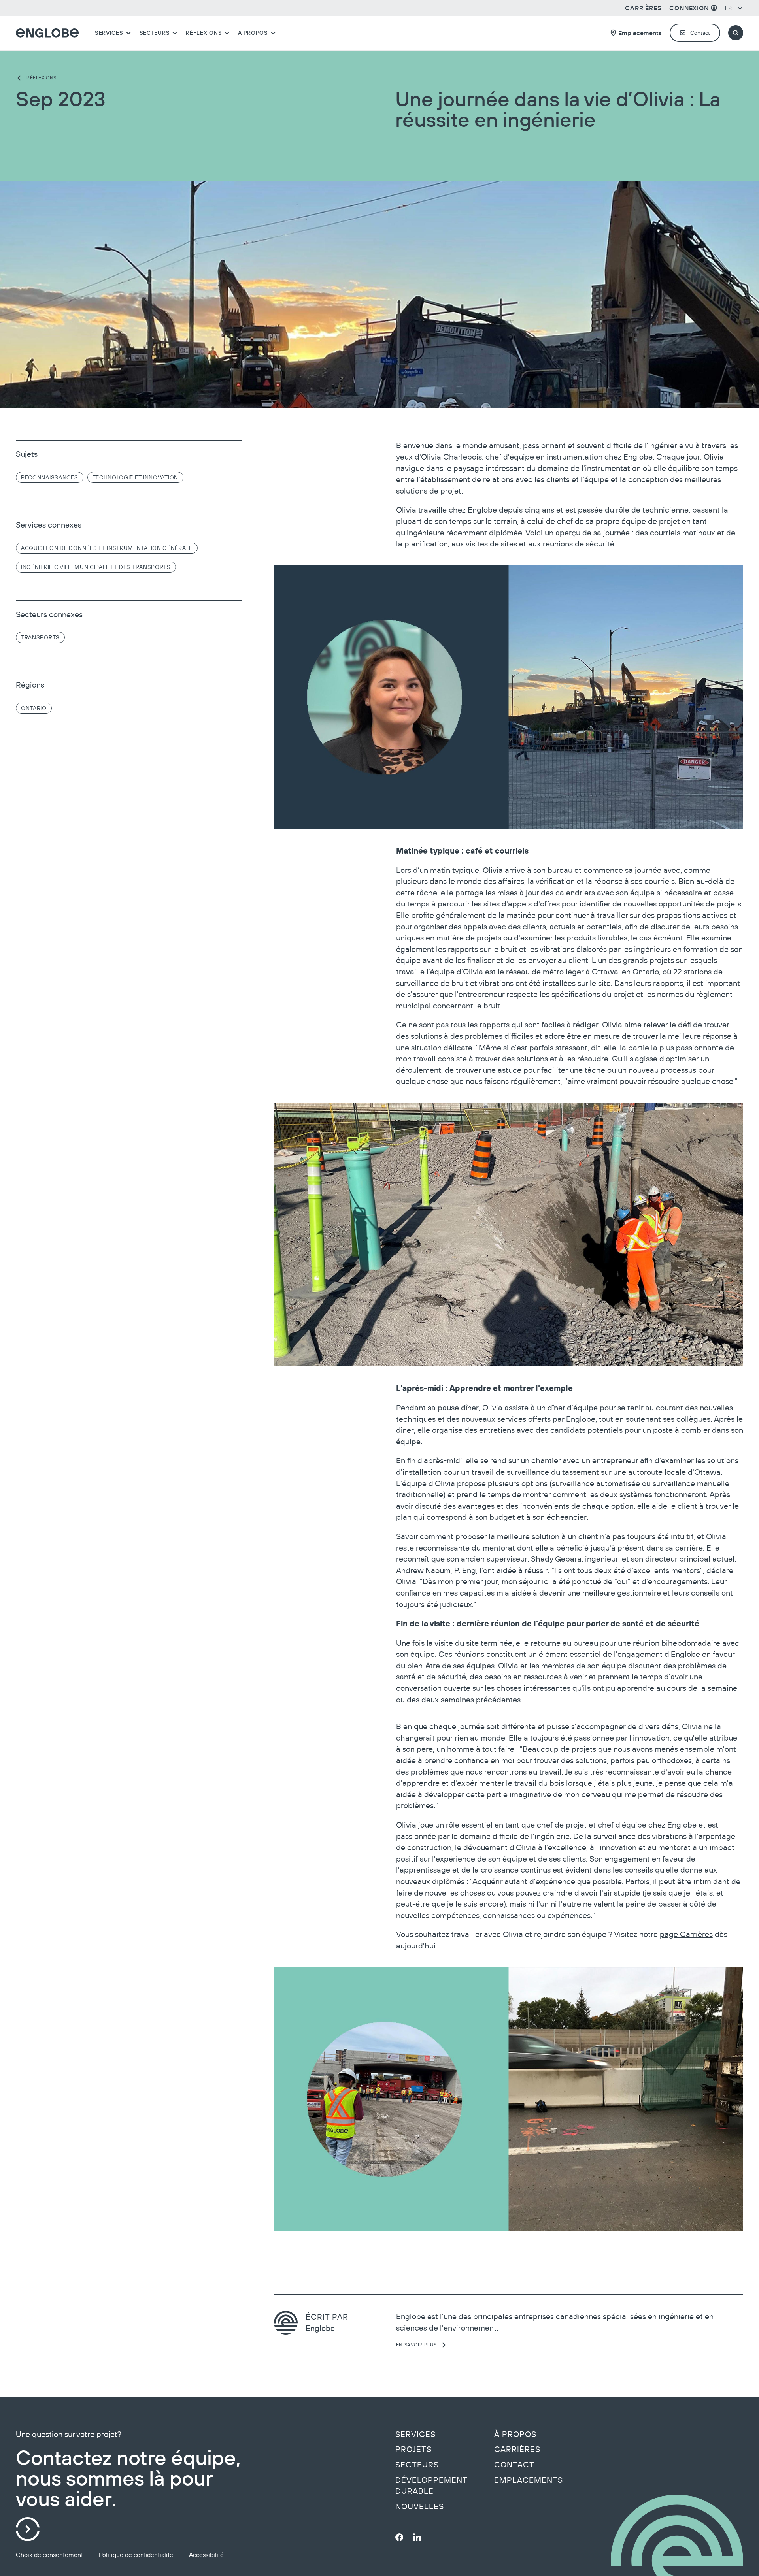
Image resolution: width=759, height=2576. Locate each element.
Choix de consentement (49, 2555)
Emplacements (529, 2480)
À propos (515, 2434)
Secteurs (417, 2465)
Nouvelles (420, 2506)
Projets (413, 2449)
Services (415, 2434)
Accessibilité (206, 2555)
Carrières (517, 2449)
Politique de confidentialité (136, 2555)
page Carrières (686, 1934)
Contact (514, 2465)
